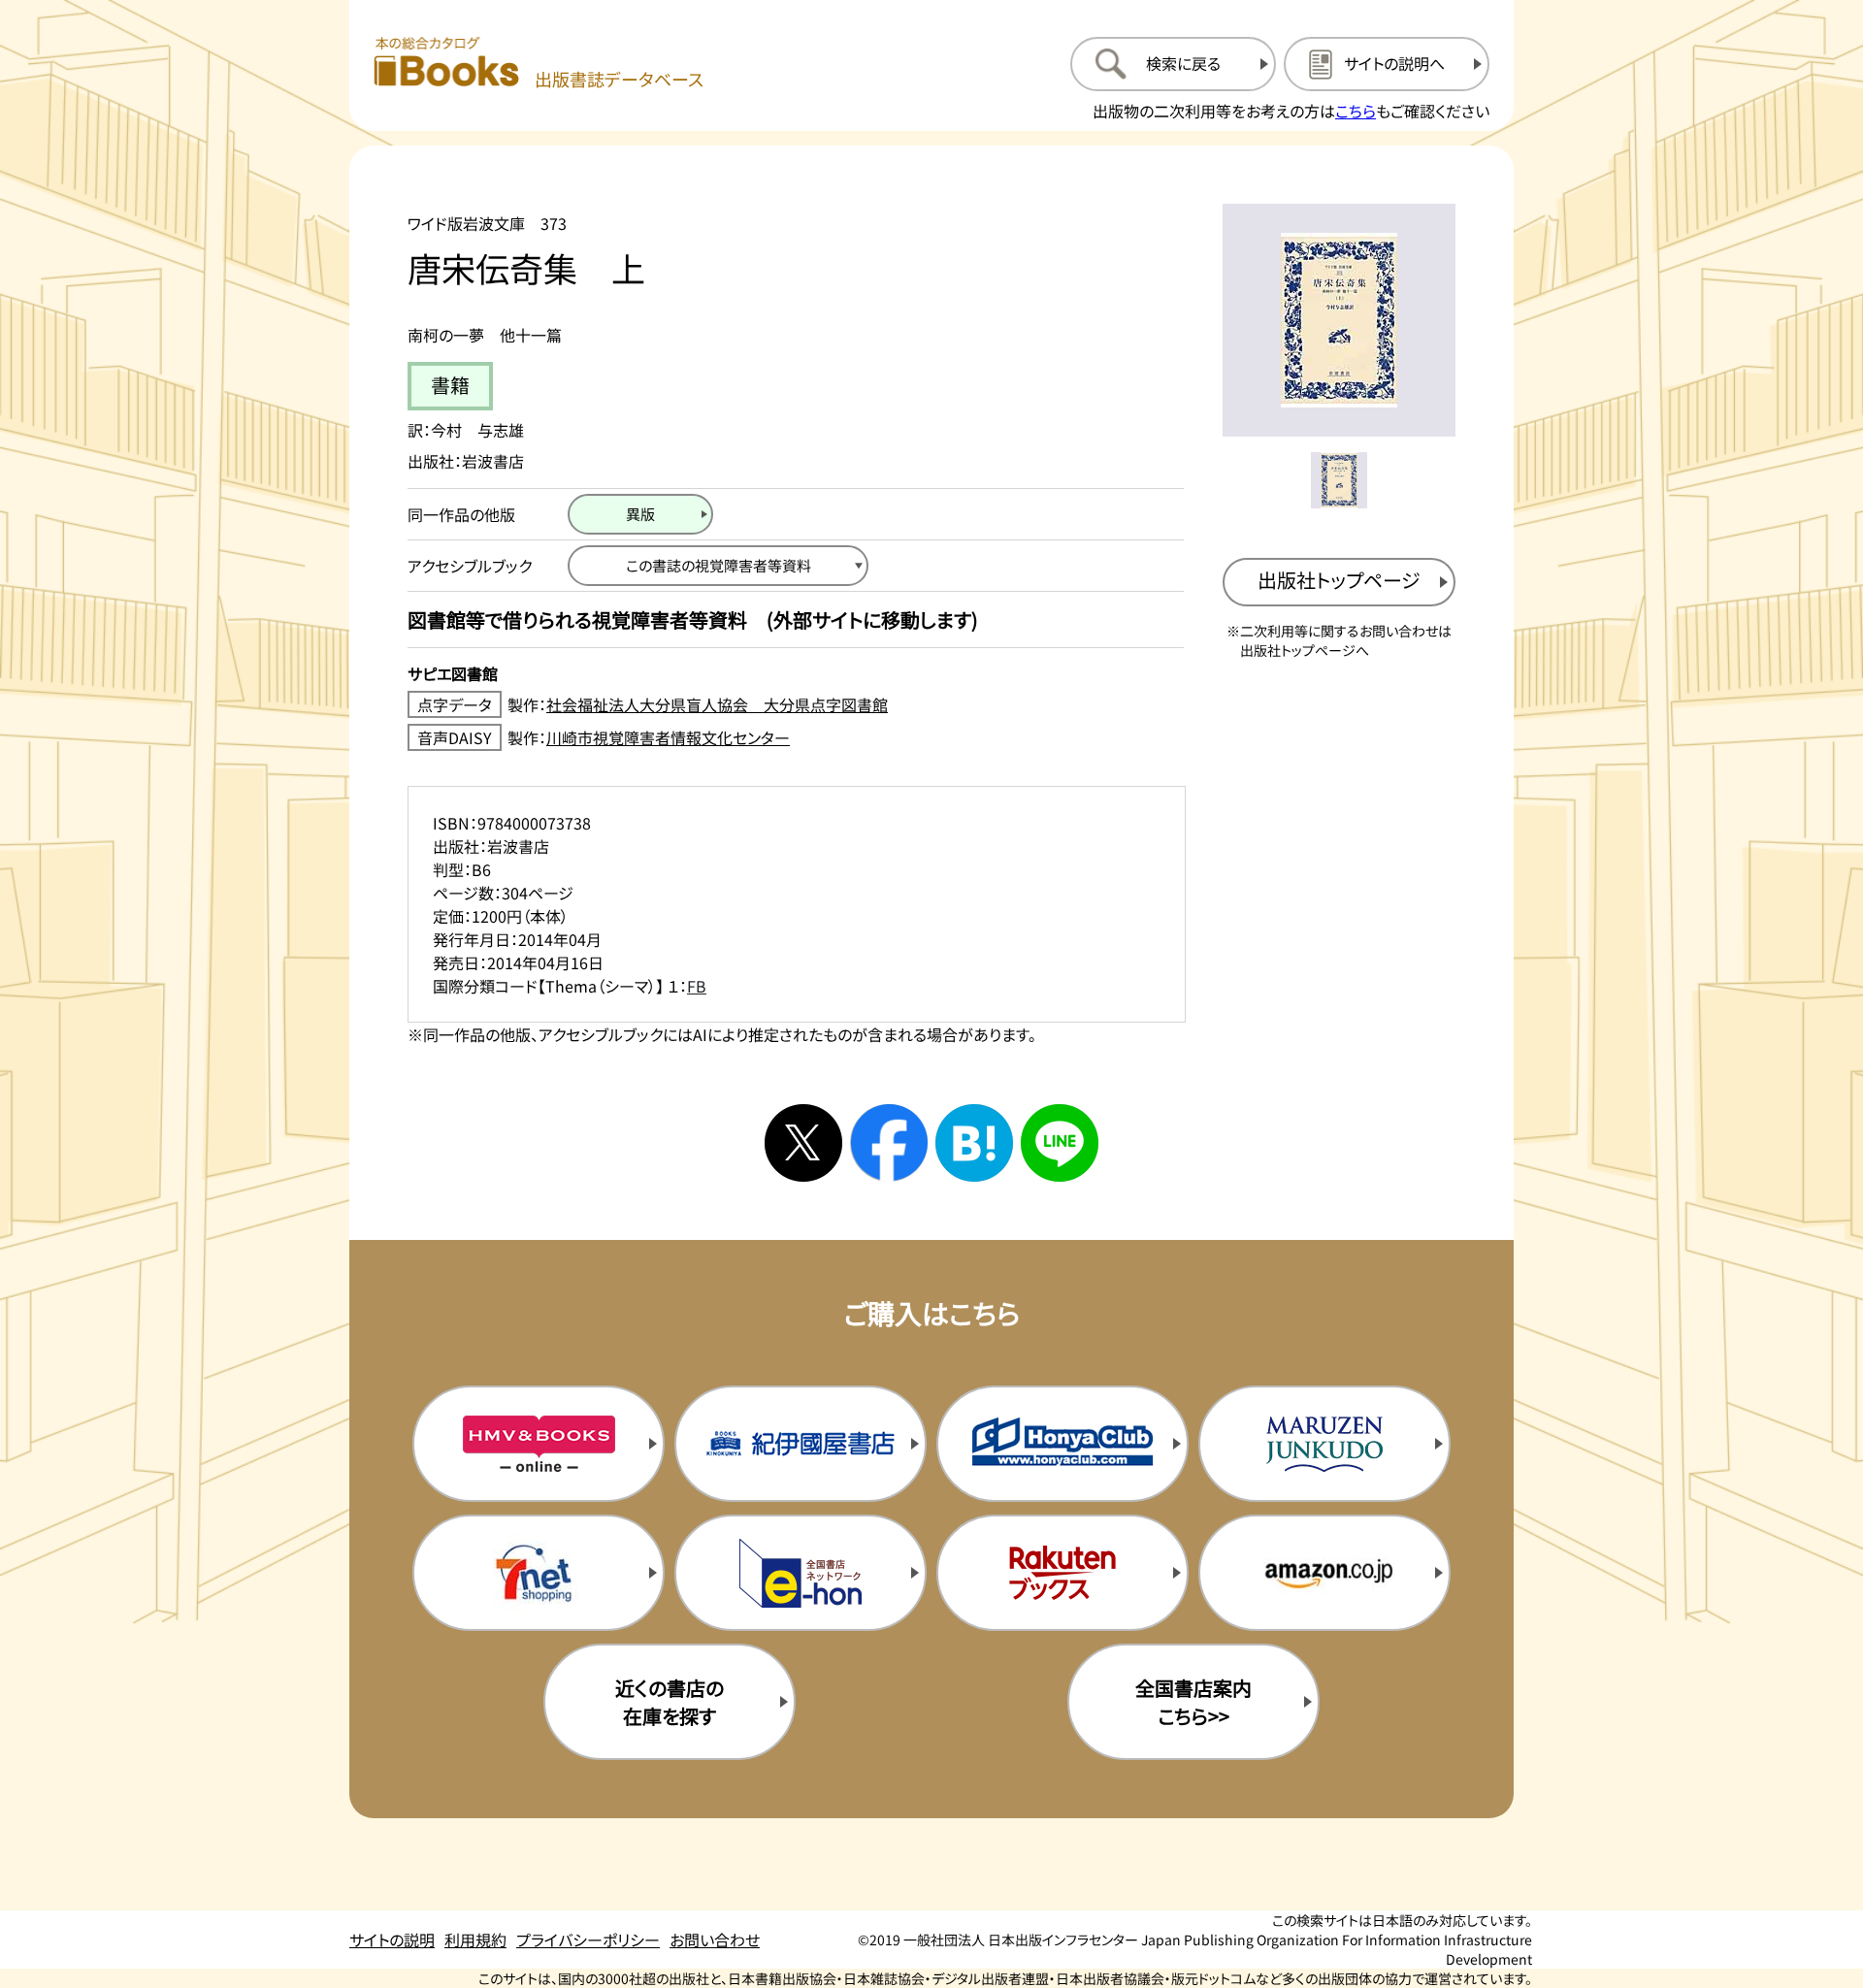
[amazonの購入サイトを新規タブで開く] (1324, 1573)
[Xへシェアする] (803, 1143)
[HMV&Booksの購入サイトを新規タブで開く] (539, 1444)
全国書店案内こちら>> (1193, 1702)
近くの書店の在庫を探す (670, 1702)
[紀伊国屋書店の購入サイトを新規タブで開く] (801, 1444)
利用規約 (475, 1939)
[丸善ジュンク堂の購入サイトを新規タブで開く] (1324, 1444)
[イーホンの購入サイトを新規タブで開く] (801, 1573)
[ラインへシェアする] (1060, 1143)
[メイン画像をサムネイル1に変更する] (1339, 480)
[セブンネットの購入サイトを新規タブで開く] (539, 1573)
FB (697, 986)
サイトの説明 (392, 1939)
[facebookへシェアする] (889, 1143)
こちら (1356, 111)
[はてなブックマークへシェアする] (974, 1143)
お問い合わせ (715, 1939)
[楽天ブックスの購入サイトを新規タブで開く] (1062, 1573)
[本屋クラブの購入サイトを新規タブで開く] (1062, 1444)
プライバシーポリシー (588, 1939)
